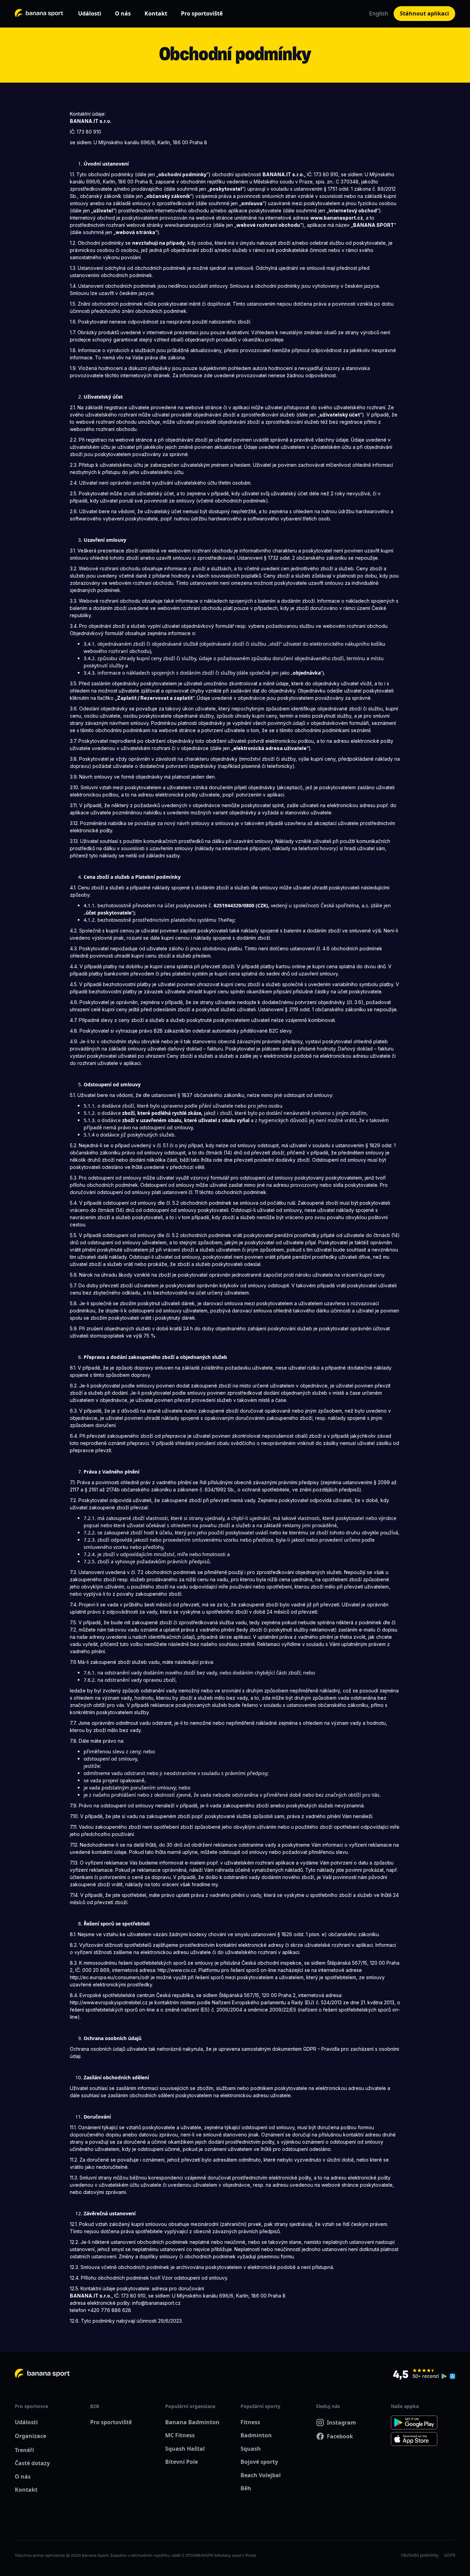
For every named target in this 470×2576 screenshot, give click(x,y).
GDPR (450, 2555)
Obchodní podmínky (420, 2555)
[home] (39, 14)
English (379, 13)
